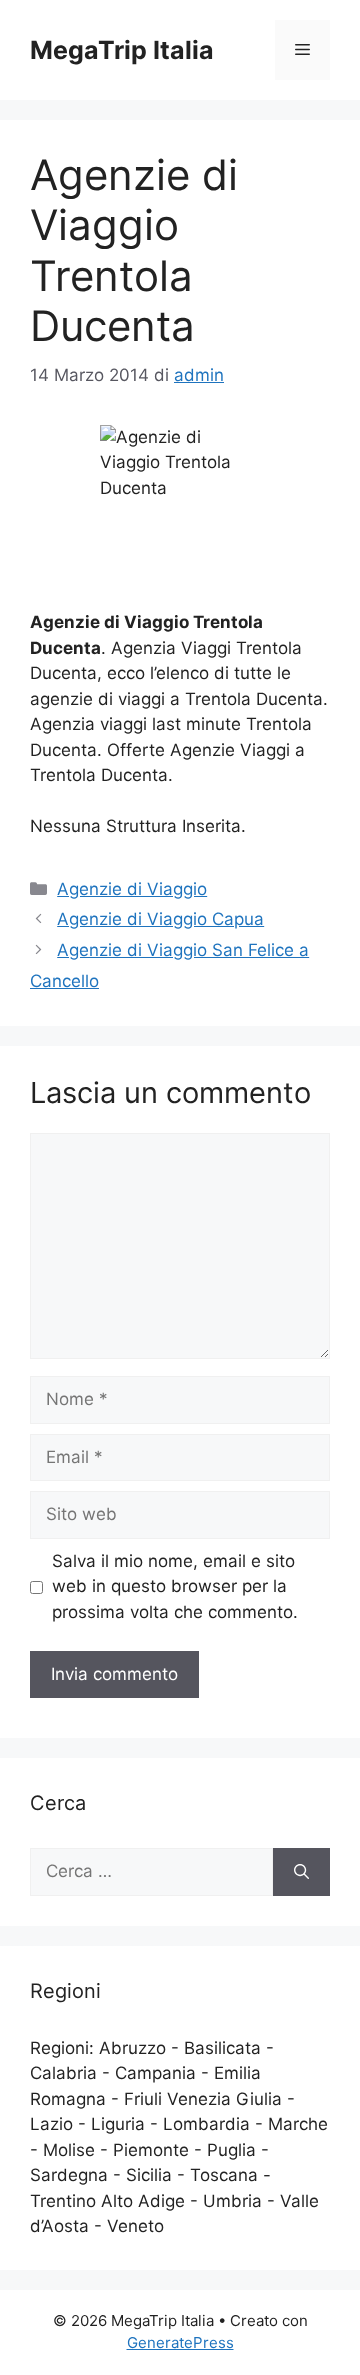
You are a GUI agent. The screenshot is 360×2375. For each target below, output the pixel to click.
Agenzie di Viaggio (132, 889)
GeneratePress (180, 2342)
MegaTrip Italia (122, 50)
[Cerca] (301, 1872)
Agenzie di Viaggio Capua (160, 919)
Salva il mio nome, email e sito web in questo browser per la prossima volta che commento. (175, 1586)
